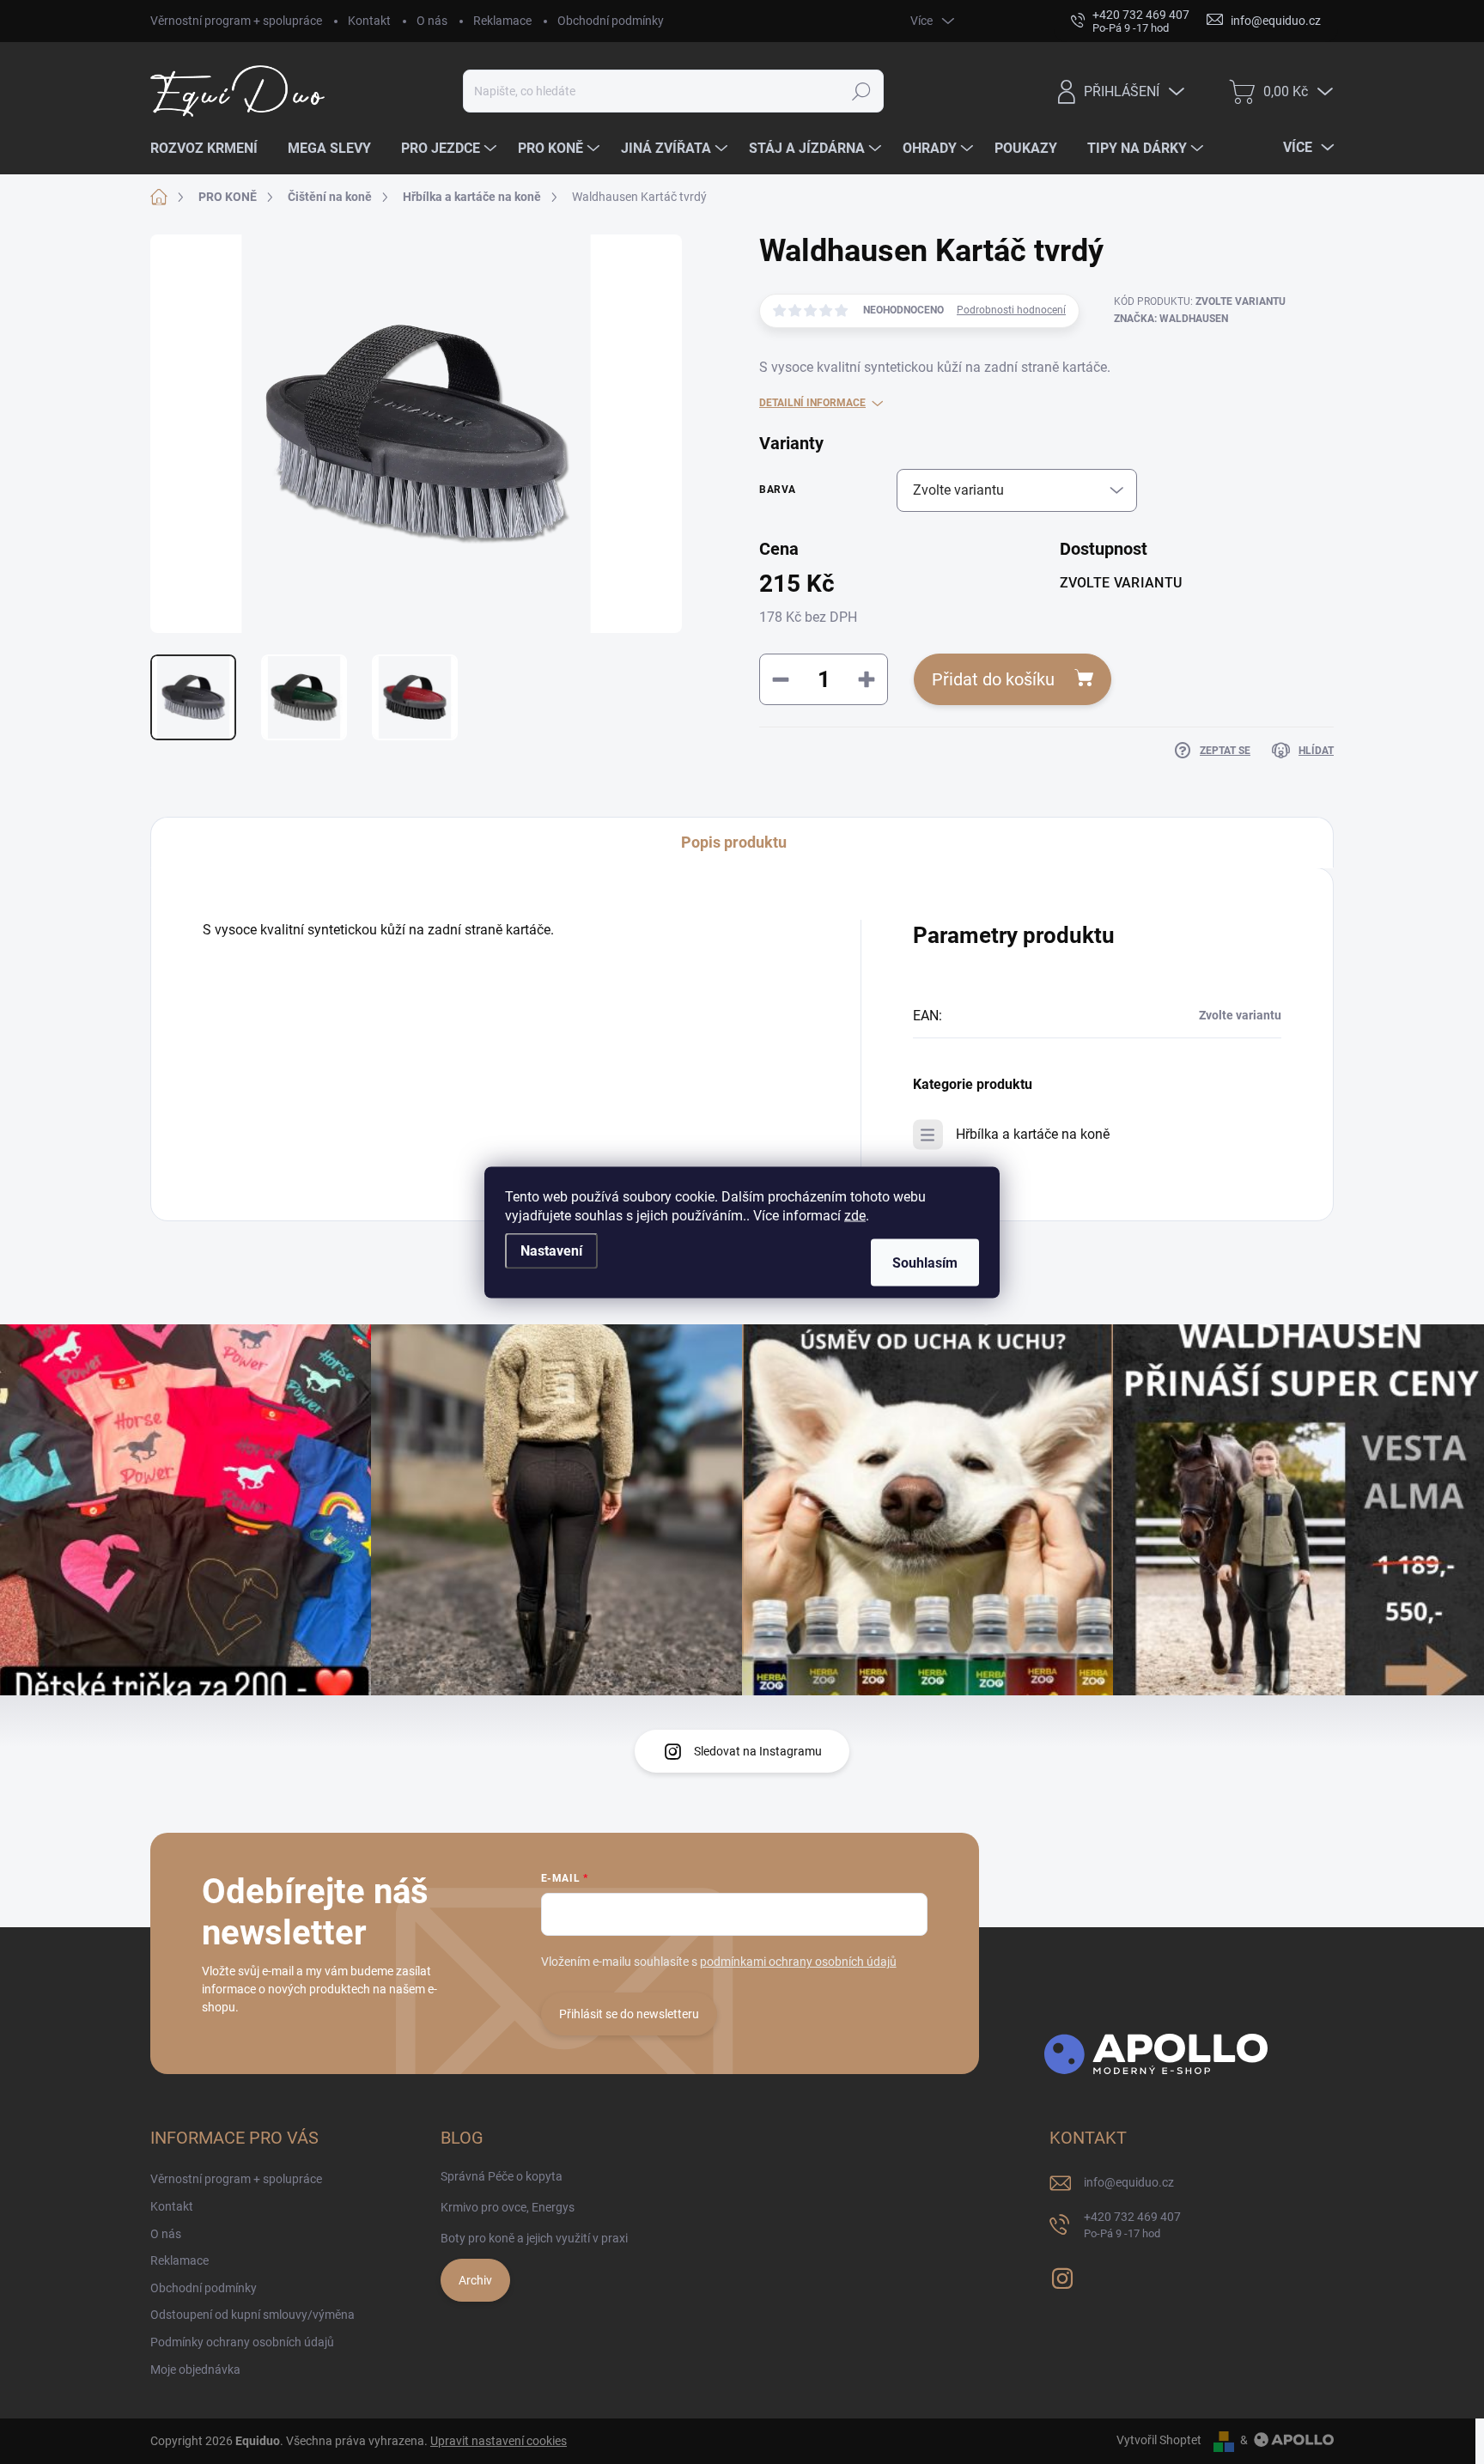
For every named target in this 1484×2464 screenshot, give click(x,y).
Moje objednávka (195, 2370)
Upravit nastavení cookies (499, 2441)
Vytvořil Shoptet (1159, 2440)
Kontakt (369, 21)
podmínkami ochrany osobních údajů (798, 1962)
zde (855, 1215)
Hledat (862, 91)
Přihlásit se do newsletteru (629, 2014)
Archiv (475, 2280)
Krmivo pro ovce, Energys (508, 2207)
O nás (432, 21)
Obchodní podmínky (611, 21)
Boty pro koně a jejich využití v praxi (534, 2238)
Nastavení (551, 1250)
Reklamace (502, 21)
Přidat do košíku (993, 679)
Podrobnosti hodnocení (1011, 310)
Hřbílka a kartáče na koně (1033, 1134)
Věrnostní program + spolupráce (236, 21)
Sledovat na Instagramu (758, 1751)
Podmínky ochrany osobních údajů (242, 2342)
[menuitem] (210, 149)
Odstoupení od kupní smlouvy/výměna (252, 2315)
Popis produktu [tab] (734, 842)
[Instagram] (1062, 2275)
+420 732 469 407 (1132, 2225)
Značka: (1171, 319)
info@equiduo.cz (1129, 2182)
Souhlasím (925, 1262)
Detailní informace (812, 403)
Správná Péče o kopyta (502, 2176)
